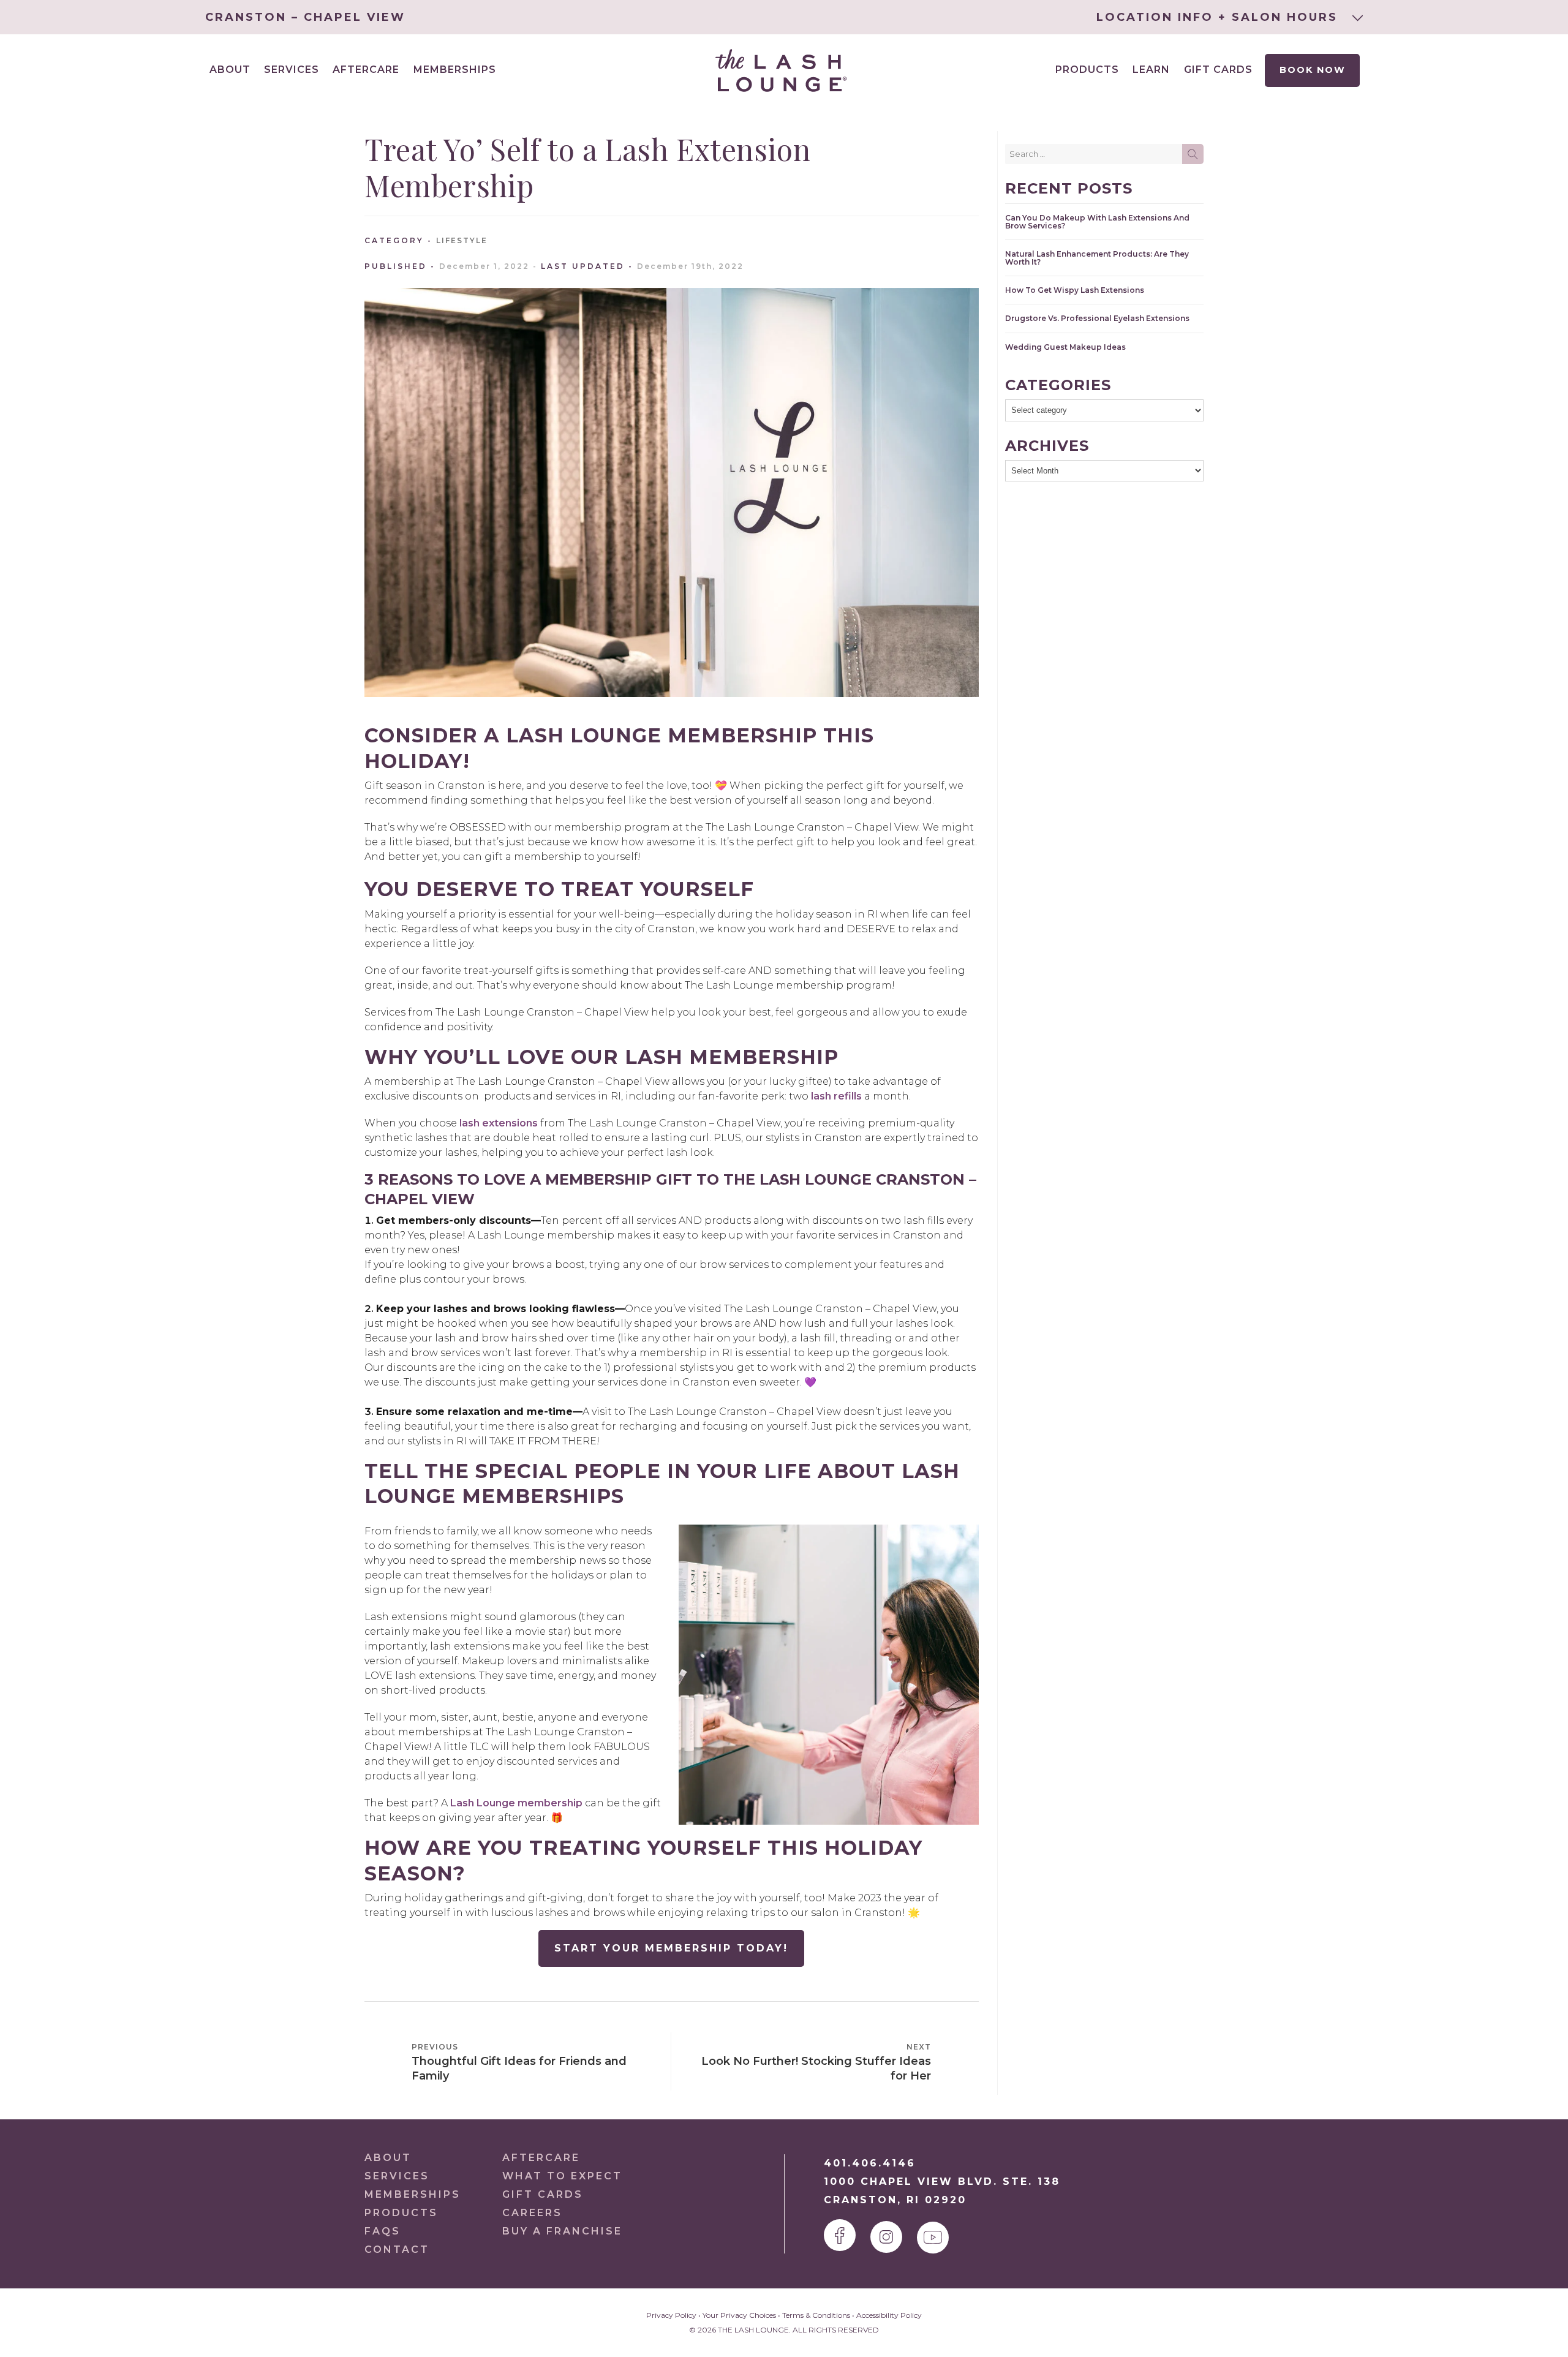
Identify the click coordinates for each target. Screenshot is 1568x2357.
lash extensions (499, 1123)
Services (397, 2176)
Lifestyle (462, 240)
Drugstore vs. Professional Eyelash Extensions (1097, 318)
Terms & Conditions (816, 2315)
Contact (397, 2250)
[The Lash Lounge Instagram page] (886, 2237)
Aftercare (366, 70)
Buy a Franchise (562, 2231)
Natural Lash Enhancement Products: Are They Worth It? (1097, 258)
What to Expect (562, 2176)
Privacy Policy (671, 2315)
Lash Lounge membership (516, 1803)
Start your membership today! (671, 1948)
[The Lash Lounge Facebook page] (840, 2235)
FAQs (383, 2231)
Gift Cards (1218, 70)
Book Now (1313, 70)
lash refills (836, 1096)
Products (1087, 70)
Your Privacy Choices (739, 2315)
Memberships (455, 70)
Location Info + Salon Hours (1219, 17)
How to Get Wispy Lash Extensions (1075, 290)
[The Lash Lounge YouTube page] (933, 2238)
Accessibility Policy (889, 2315)
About (388, 2158)
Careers (532, 2213)
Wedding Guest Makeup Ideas (1065, 347)
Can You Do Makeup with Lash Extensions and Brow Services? (1097, 222)
